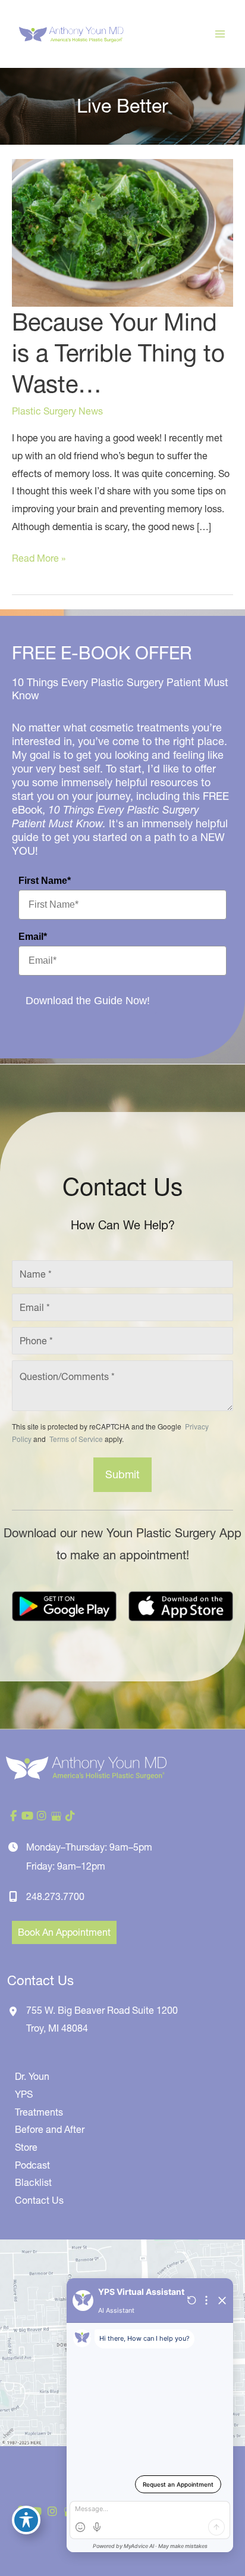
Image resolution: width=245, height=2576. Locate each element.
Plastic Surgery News (57, 411)
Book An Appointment (64, 1932)
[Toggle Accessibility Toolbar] (26, 2520)
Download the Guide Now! (88, 1001)
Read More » (39, 560)
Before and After (50, 2129)
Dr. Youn (32, 2076)
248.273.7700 (55, 1896)
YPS (24, 2094)
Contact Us (39, 2200)
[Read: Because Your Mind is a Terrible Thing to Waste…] (122, 232)
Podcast (32, 2165)
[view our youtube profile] (27, 1816)
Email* (33, 937)
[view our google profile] (56, 1816)
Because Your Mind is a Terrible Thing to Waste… (118, 353)
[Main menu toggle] (220, 34)
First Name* (45, 881)
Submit (122, 1474)
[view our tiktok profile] (70, 1816)
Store (26, 2147)
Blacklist (33, 2182)
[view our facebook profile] (13, 1816)
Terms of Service (75, 1439)
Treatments (39, 2112)
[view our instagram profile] (42, 1816)
